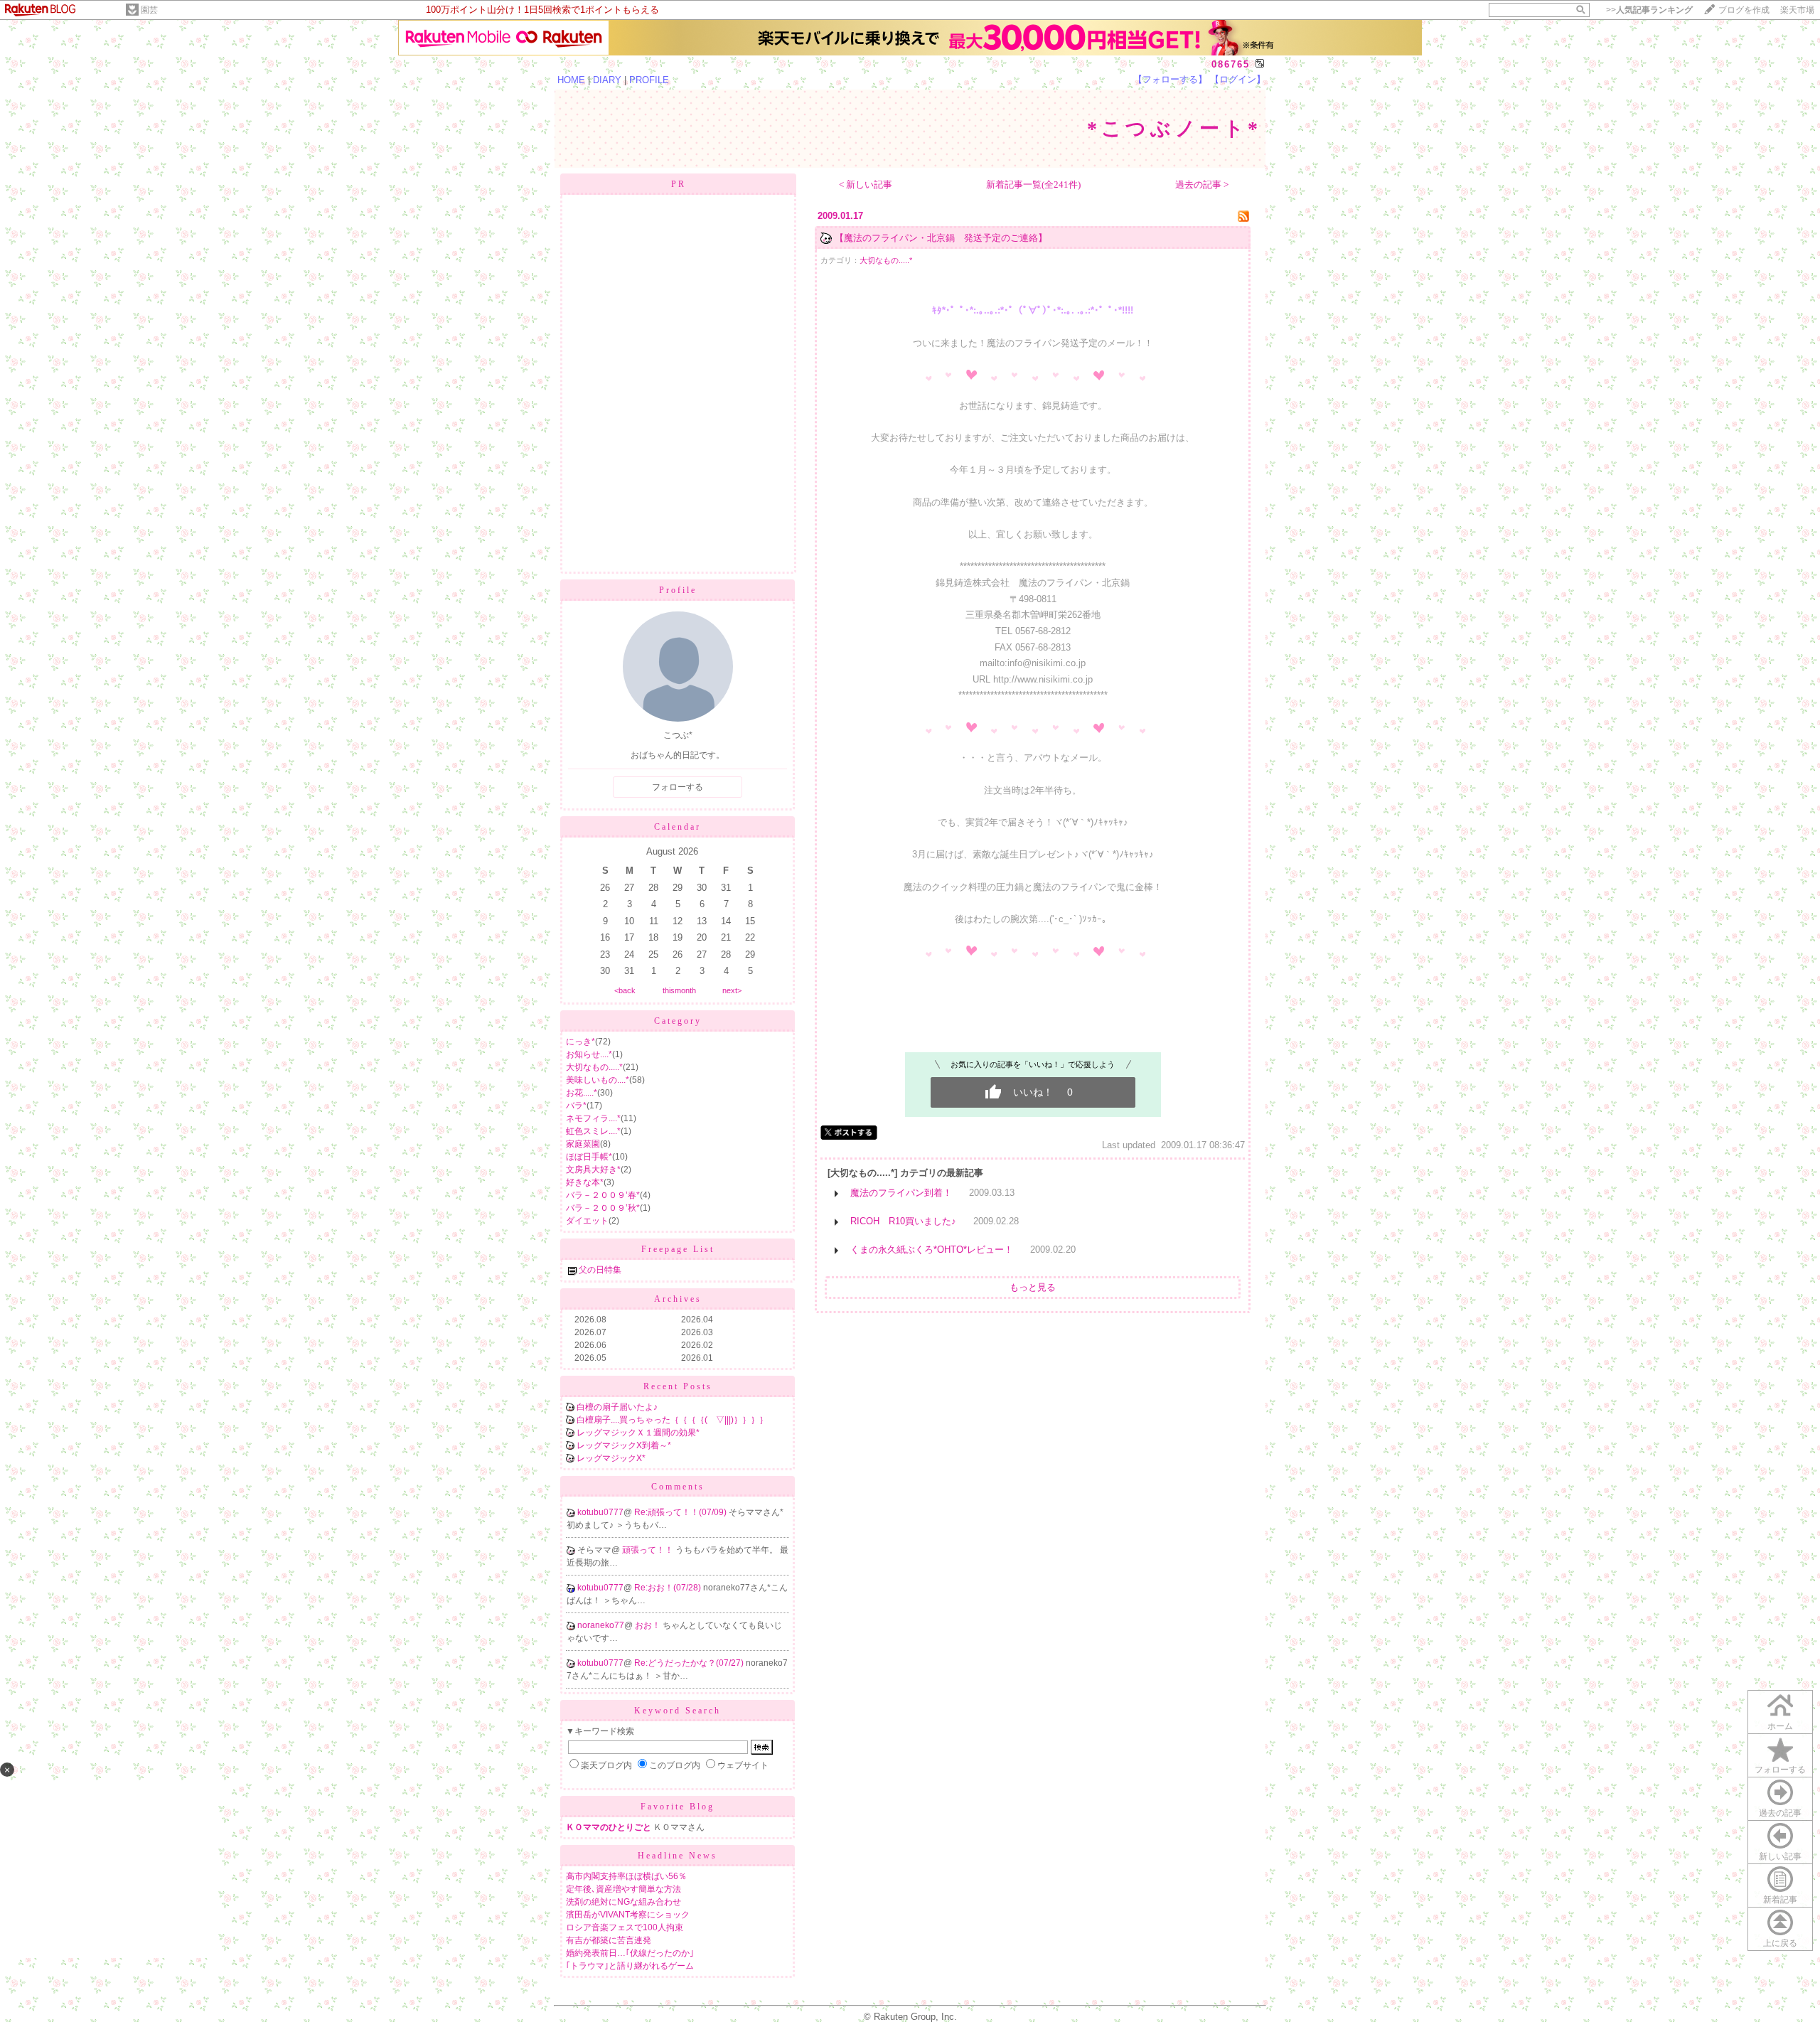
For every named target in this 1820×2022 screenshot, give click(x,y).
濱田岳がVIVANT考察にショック (628, 1915)
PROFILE (649, 80)
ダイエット (587, 1221)
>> (1649, 10)
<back (625, 990)
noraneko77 (601, 1625)
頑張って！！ (649, 1550)
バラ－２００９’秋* (603, 1208)
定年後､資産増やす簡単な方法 (623, 1889)
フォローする (1780, 1770)
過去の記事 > (1202, 184)
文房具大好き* (593, 1170)
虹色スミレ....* (593, 1131)
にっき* (580, 1042)
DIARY (607, 80)
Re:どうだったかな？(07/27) (690, 1663)
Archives (678, 1299)
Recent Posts (678, 1386)
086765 (1231, 64)
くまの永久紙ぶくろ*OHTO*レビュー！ (932, 1250)
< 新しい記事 (866, 184)
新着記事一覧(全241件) (1033, 184)
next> (732, 990)
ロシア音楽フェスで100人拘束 (625, 1927)
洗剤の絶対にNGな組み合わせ (623, 1902)
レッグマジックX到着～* (624, 1445)
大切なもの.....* (594, 1067)
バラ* (576, 1106)
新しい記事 (1780, 1856)
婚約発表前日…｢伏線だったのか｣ (630, 1953)
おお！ (649, 1625)
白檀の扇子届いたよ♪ (617, 1407)
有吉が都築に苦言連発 (609, 1940)
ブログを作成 (1744, 10)
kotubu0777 (600, 1512)
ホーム (1780, 1726)
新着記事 (1780, 1900)
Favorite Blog (678, 1807)
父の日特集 (600, 1270)
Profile (678, 590)
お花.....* (582, 1093)
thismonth (679, 990)
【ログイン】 (1238, 79)
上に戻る (1780, 1943)
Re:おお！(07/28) (669, 1588)
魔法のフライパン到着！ (901, 1193)
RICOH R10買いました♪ (903, 1221)
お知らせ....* (589, 1054)
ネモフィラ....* (593, 1118)
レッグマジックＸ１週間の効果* (638, 1433)
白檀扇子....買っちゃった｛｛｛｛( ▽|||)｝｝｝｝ (672, 1420)
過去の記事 (1780, 1813)
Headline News (678, 1856)
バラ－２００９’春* (603, 1195)
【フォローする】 (1170, 79)
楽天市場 (1797, 10)
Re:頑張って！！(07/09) (681, 1512)
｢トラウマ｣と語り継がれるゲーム (630, 1966)
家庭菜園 (583, 1144)
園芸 (149, 10)
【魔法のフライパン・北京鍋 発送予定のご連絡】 (941, 238)
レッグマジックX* (611, 1458)
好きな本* (585, 1182)
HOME (571, 80)
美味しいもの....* (598, 1080)
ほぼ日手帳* (589, 1157)
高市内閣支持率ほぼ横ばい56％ (626, 1876)
